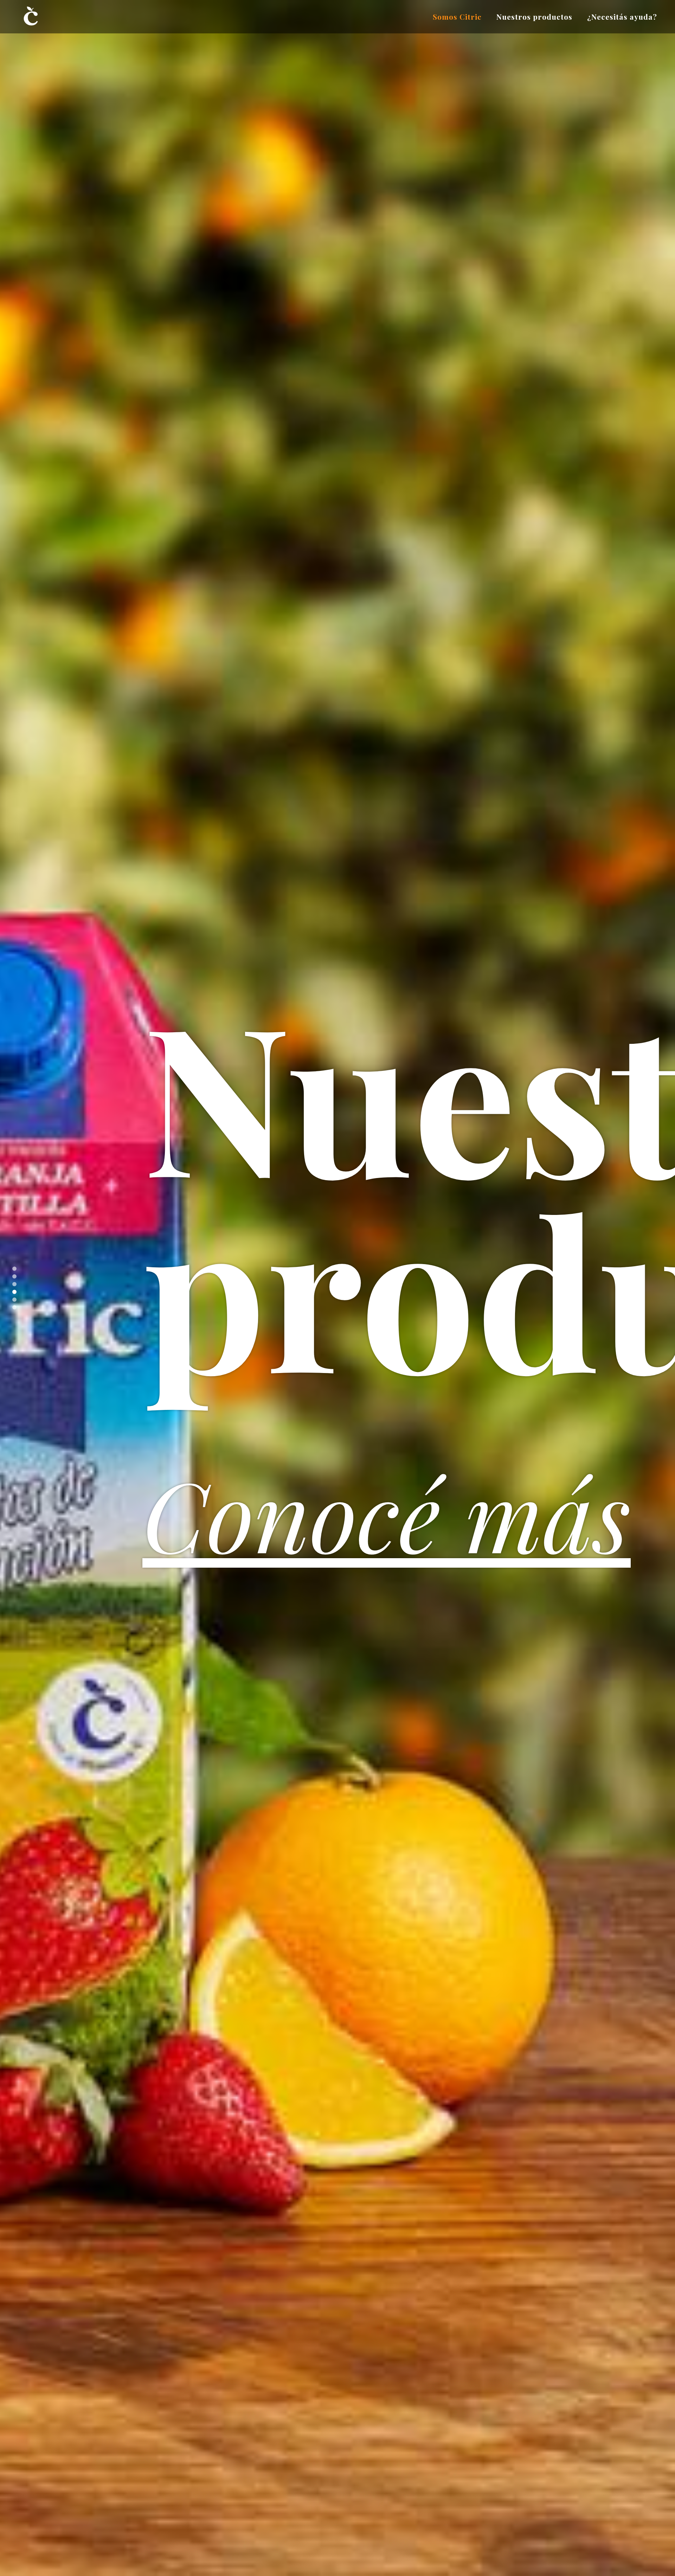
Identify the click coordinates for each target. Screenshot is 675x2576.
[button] (14, 1269)
